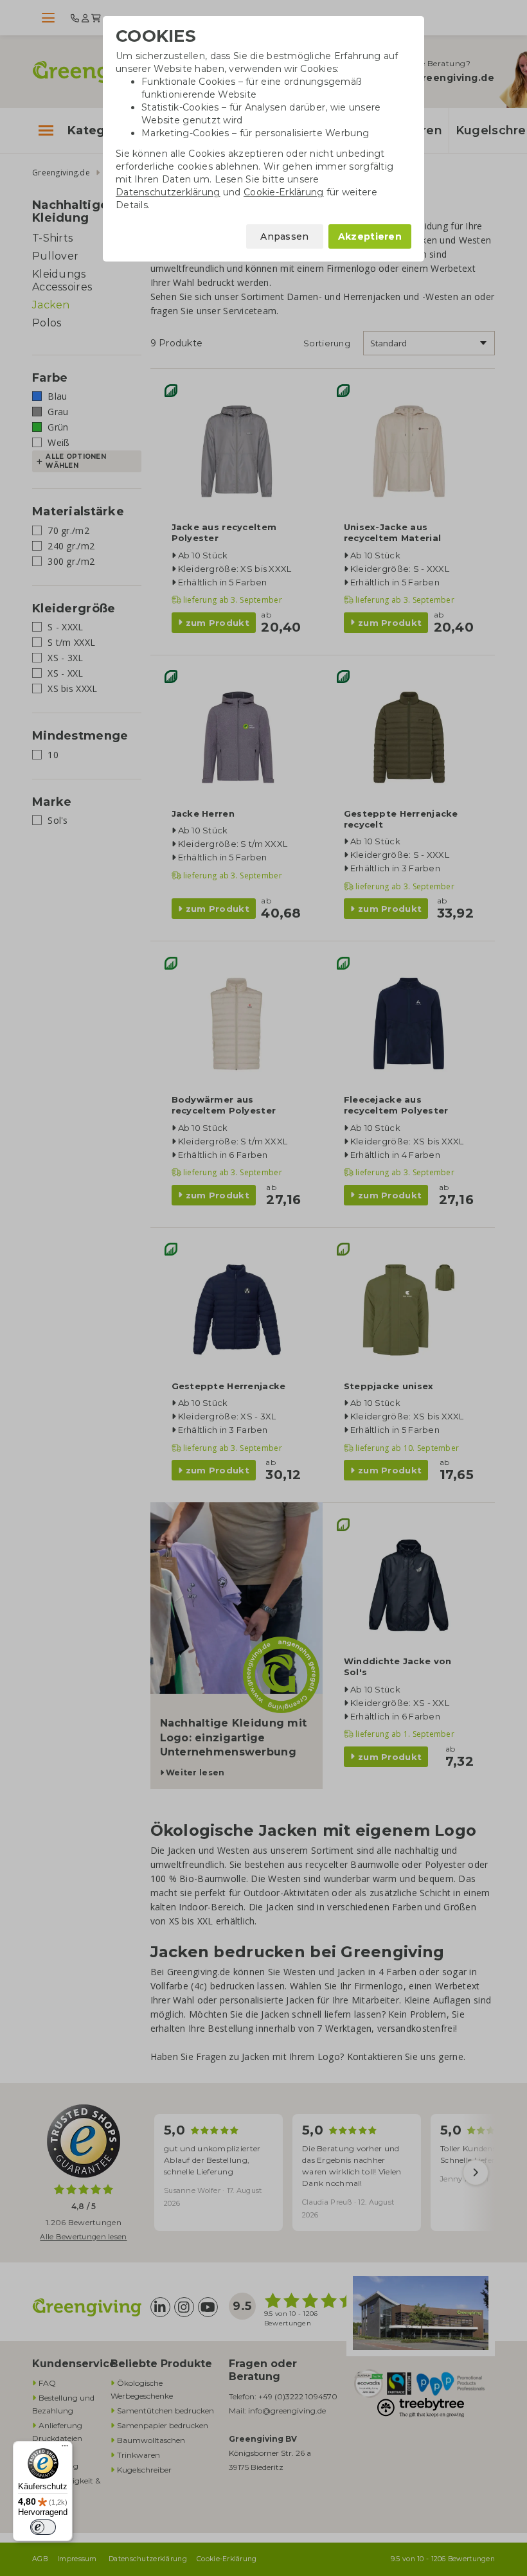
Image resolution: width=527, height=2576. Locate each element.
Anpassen (284, 236)
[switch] (43, 2527)
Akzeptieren (370, 236)
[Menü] (65, 2449)
